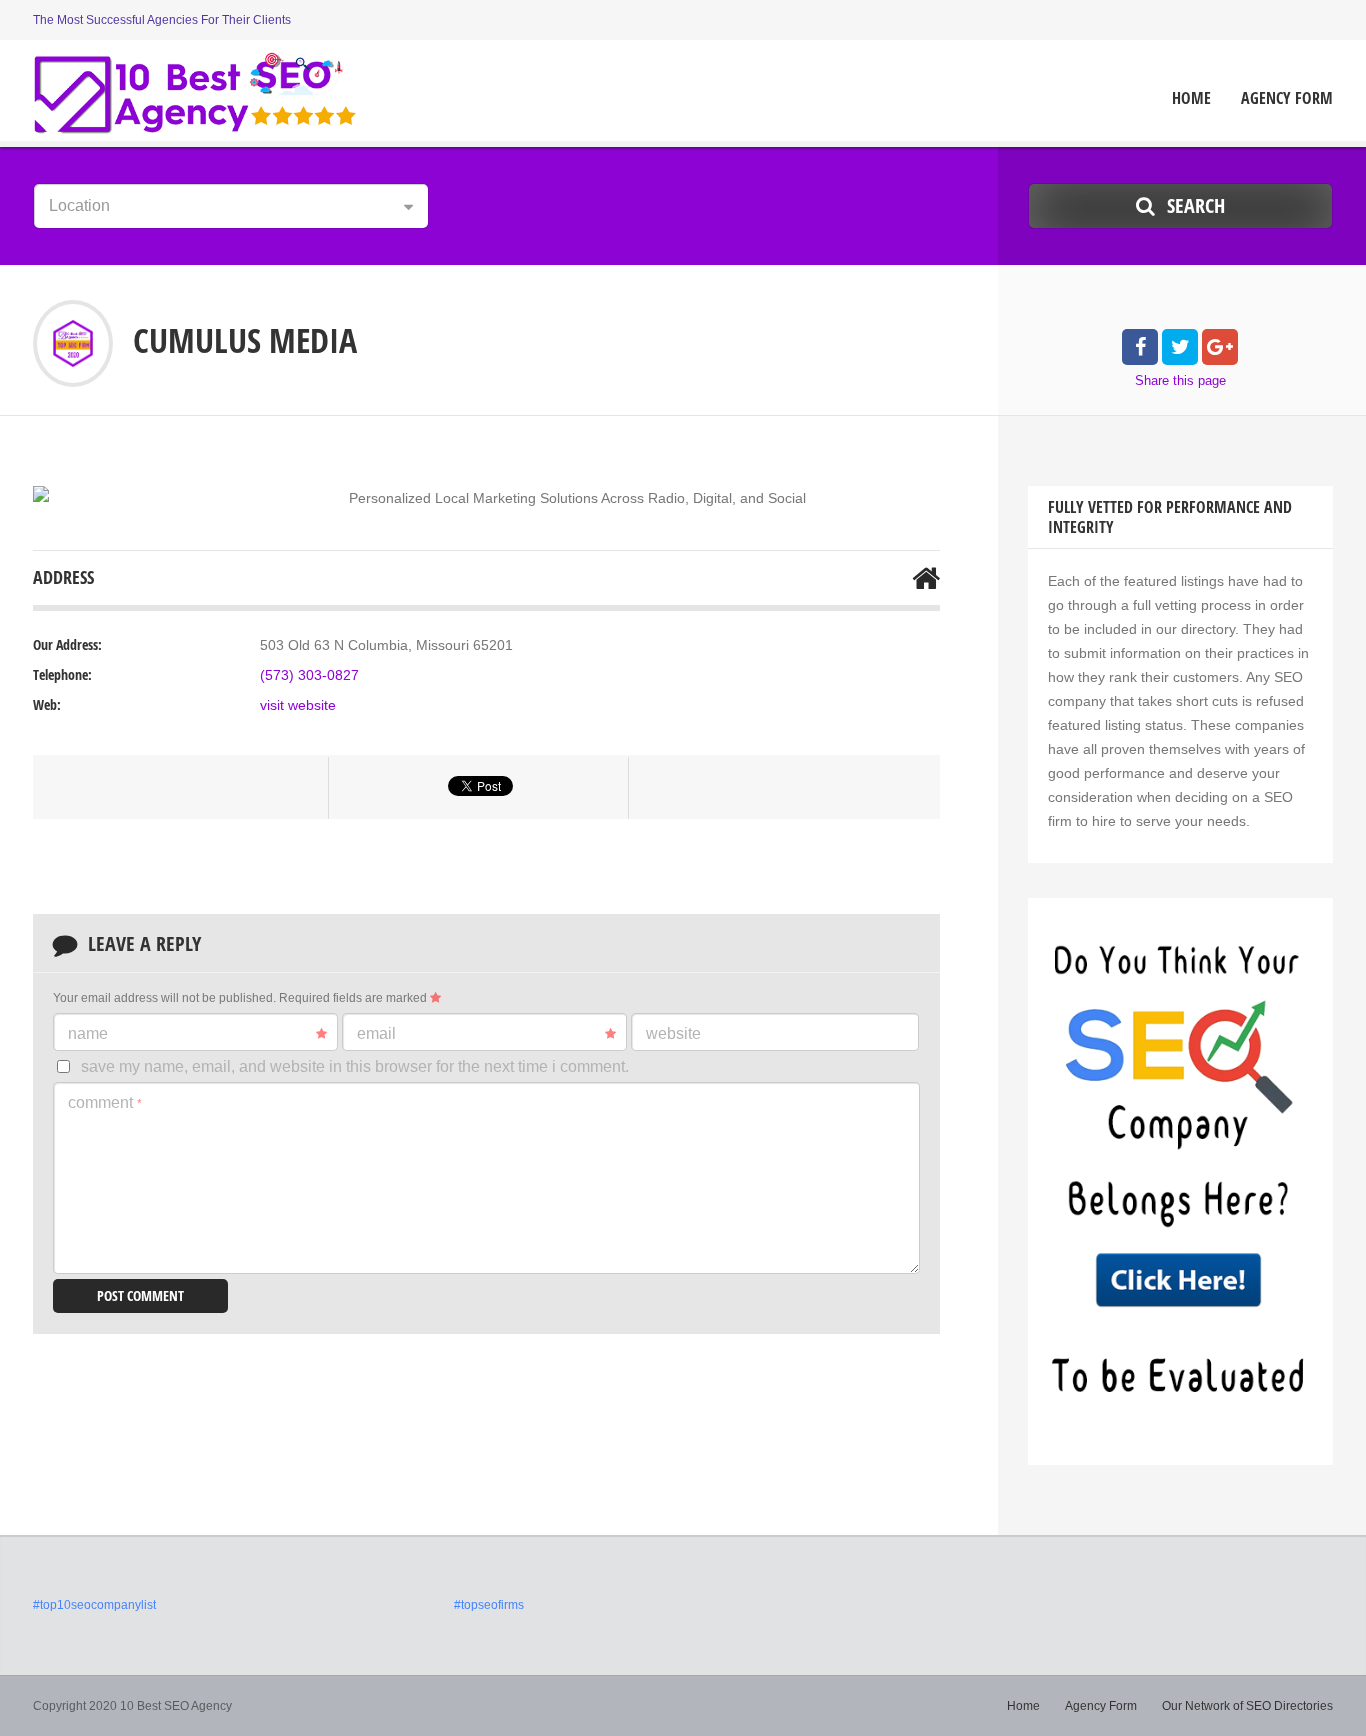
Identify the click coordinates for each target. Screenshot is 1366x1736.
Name (88, 1033)
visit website (298, 705)
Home (1191, 98)
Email (376, 1033)
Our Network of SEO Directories (1247, 1706)
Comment (105, 1102)
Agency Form (1287, 98)
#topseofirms (489, 1605)
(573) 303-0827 (309, 675)
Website (673, 1033)
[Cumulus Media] (41, 494)
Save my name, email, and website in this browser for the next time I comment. (355, 1066)
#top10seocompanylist (94, 1605)
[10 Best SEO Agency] (195, 93)
